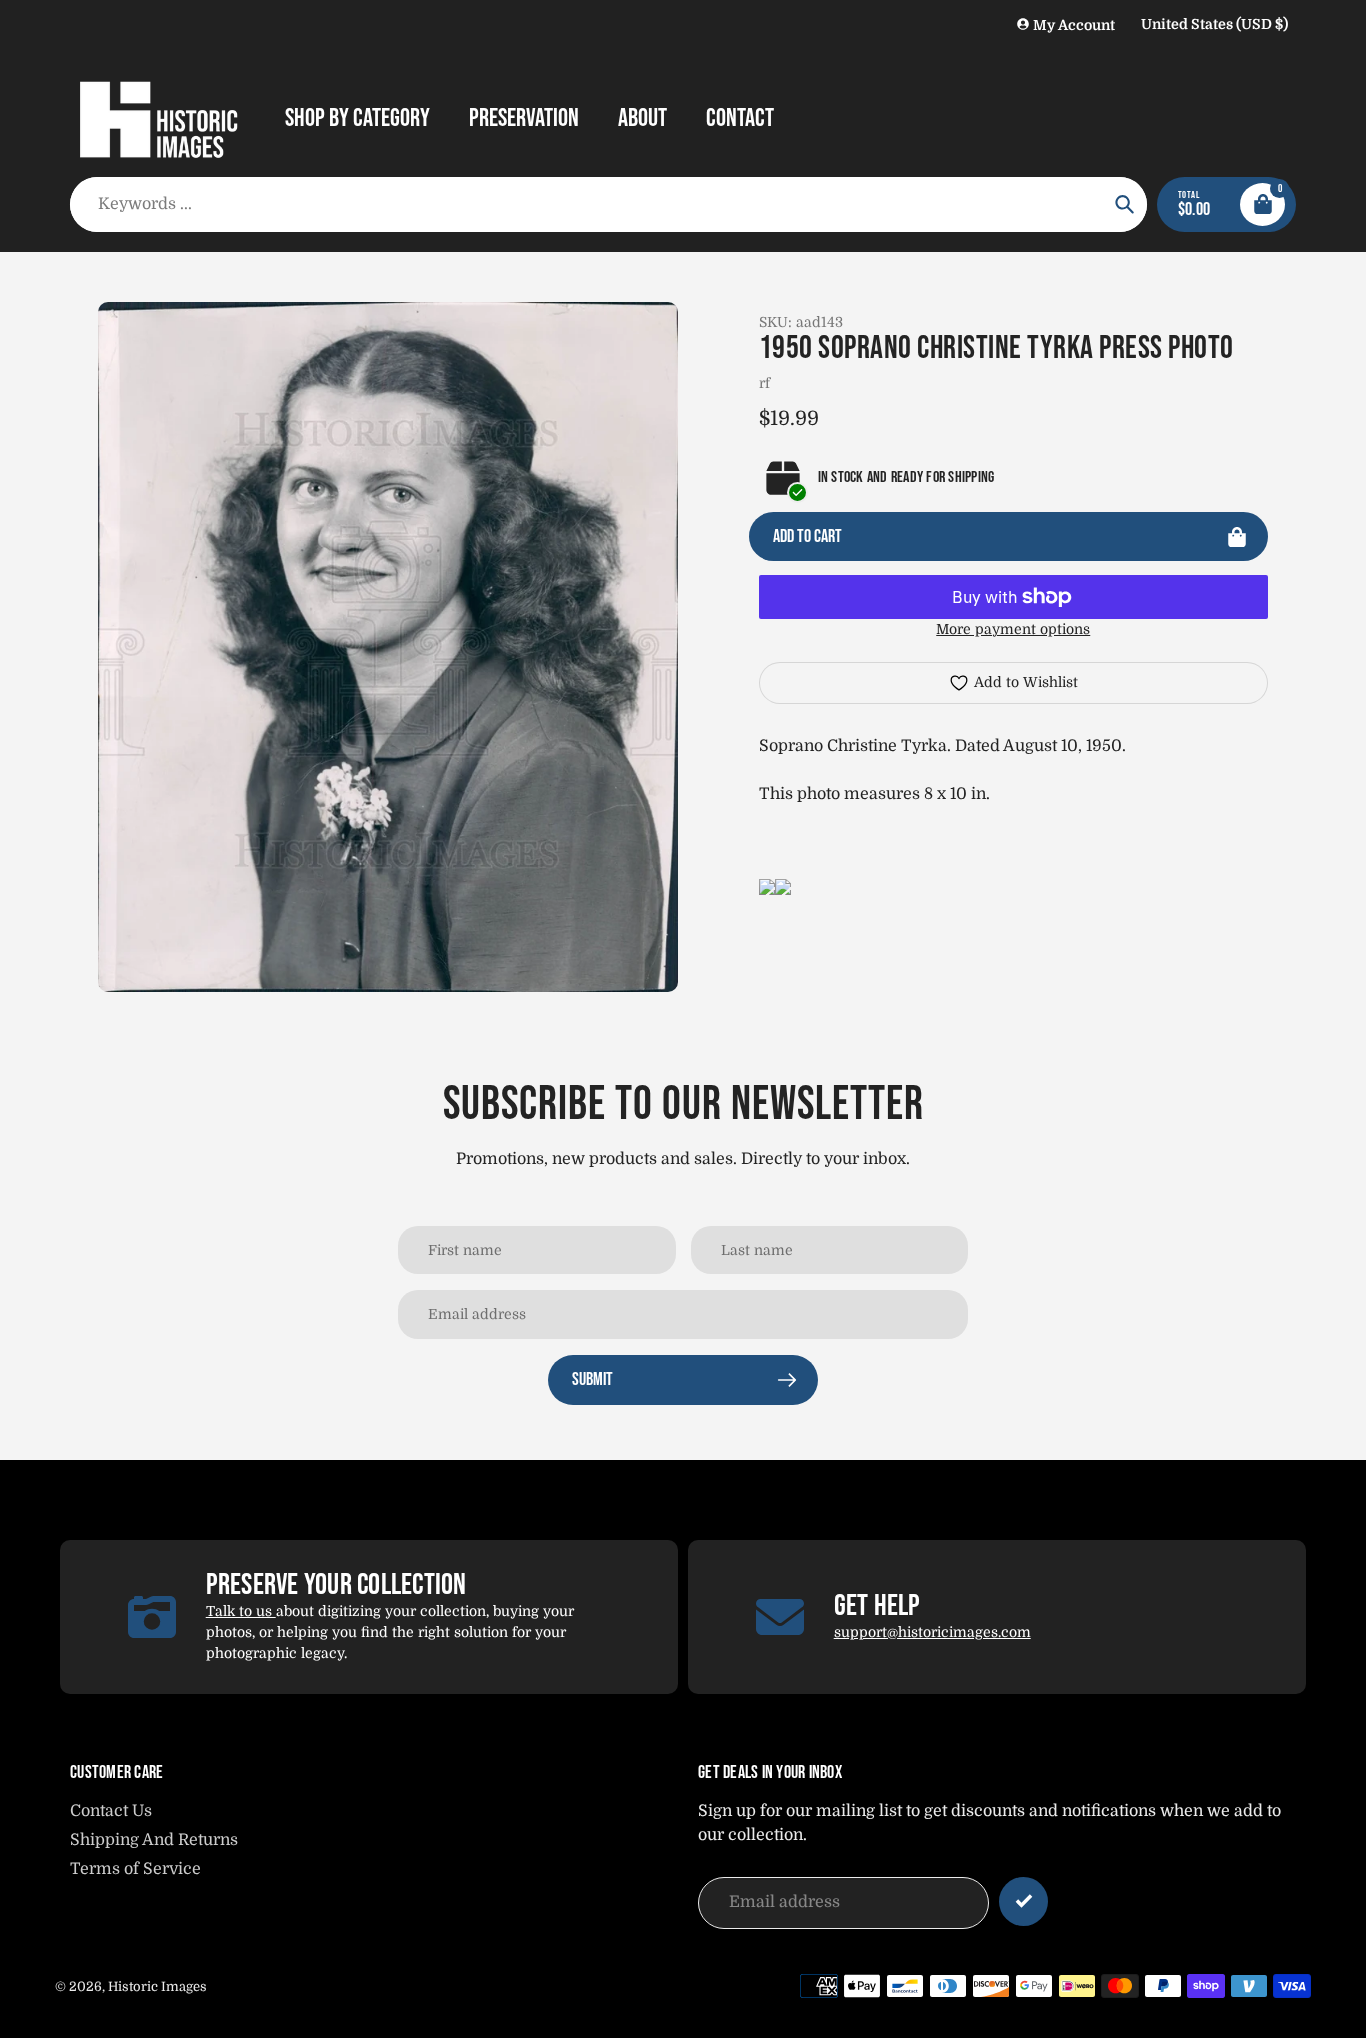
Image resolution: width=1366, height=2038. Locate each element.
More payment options (1013, 629)
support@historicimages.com (932, 1632)
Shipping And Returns (154, 1840)
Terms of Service (135, 1869)
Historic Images (157, 1986)
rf (764, 383)
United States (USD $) (1214, 24)
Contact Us (111, 1811)
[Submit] (1023, 1901)
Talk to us (241, 1611)
